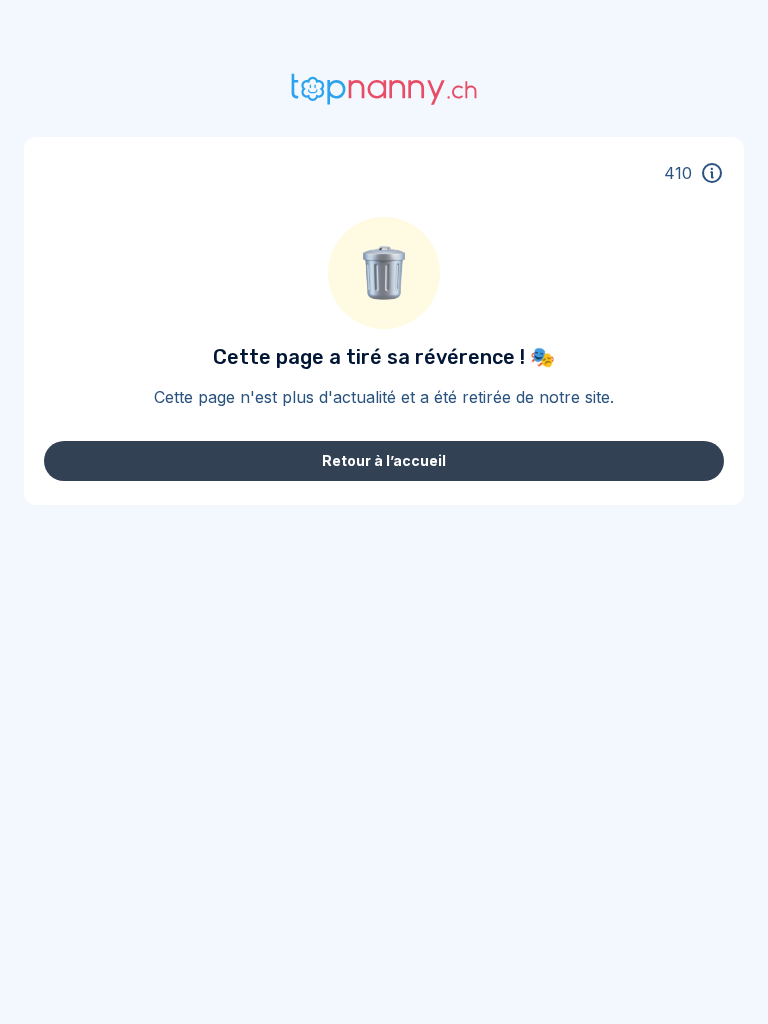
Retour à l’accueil (384, 460)
